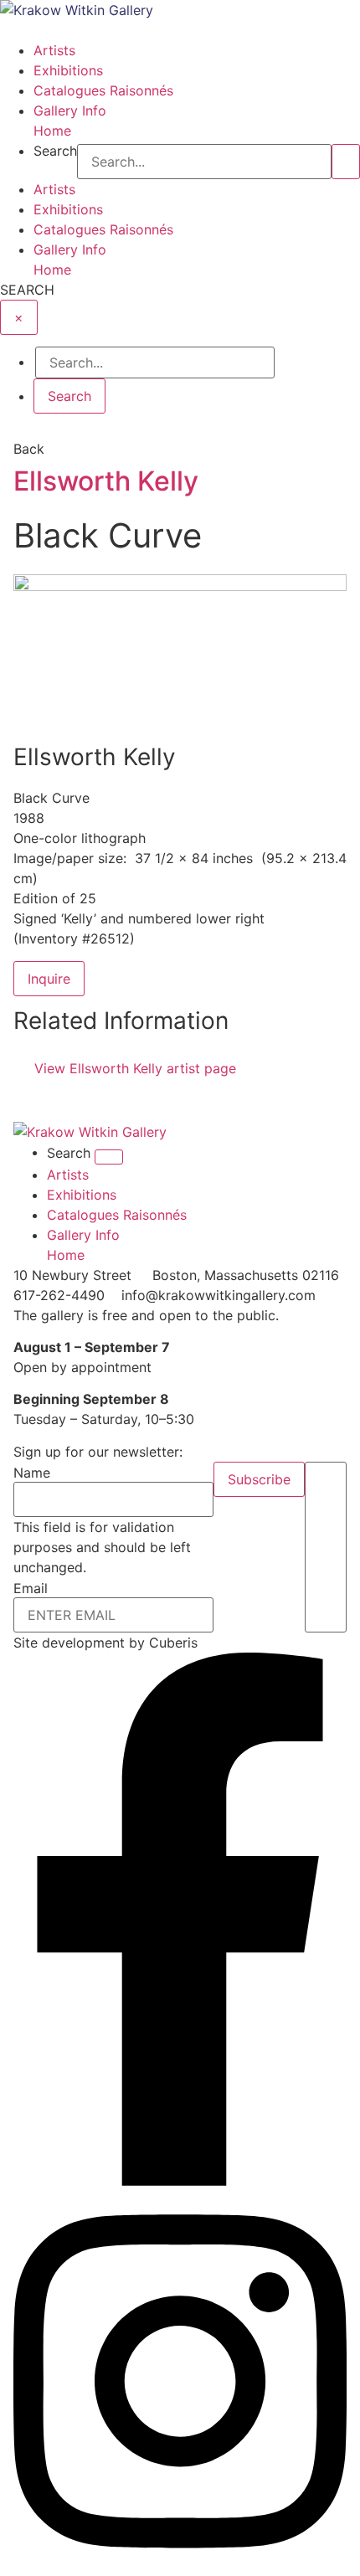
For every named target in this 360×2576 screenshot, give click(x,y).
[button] (180, 30)
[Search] (346, 162)
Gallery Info (70, 111)
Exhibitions (68, 70)
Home (52, 131)
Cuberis (173, 1643)
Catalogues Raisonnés (103, 90)
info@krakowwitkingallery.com (219, 1295)
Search (55, 152)
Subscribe (259, 1479)
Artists (54, 50)
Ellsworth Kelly (106, 481)
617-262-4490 (59, 1295)
